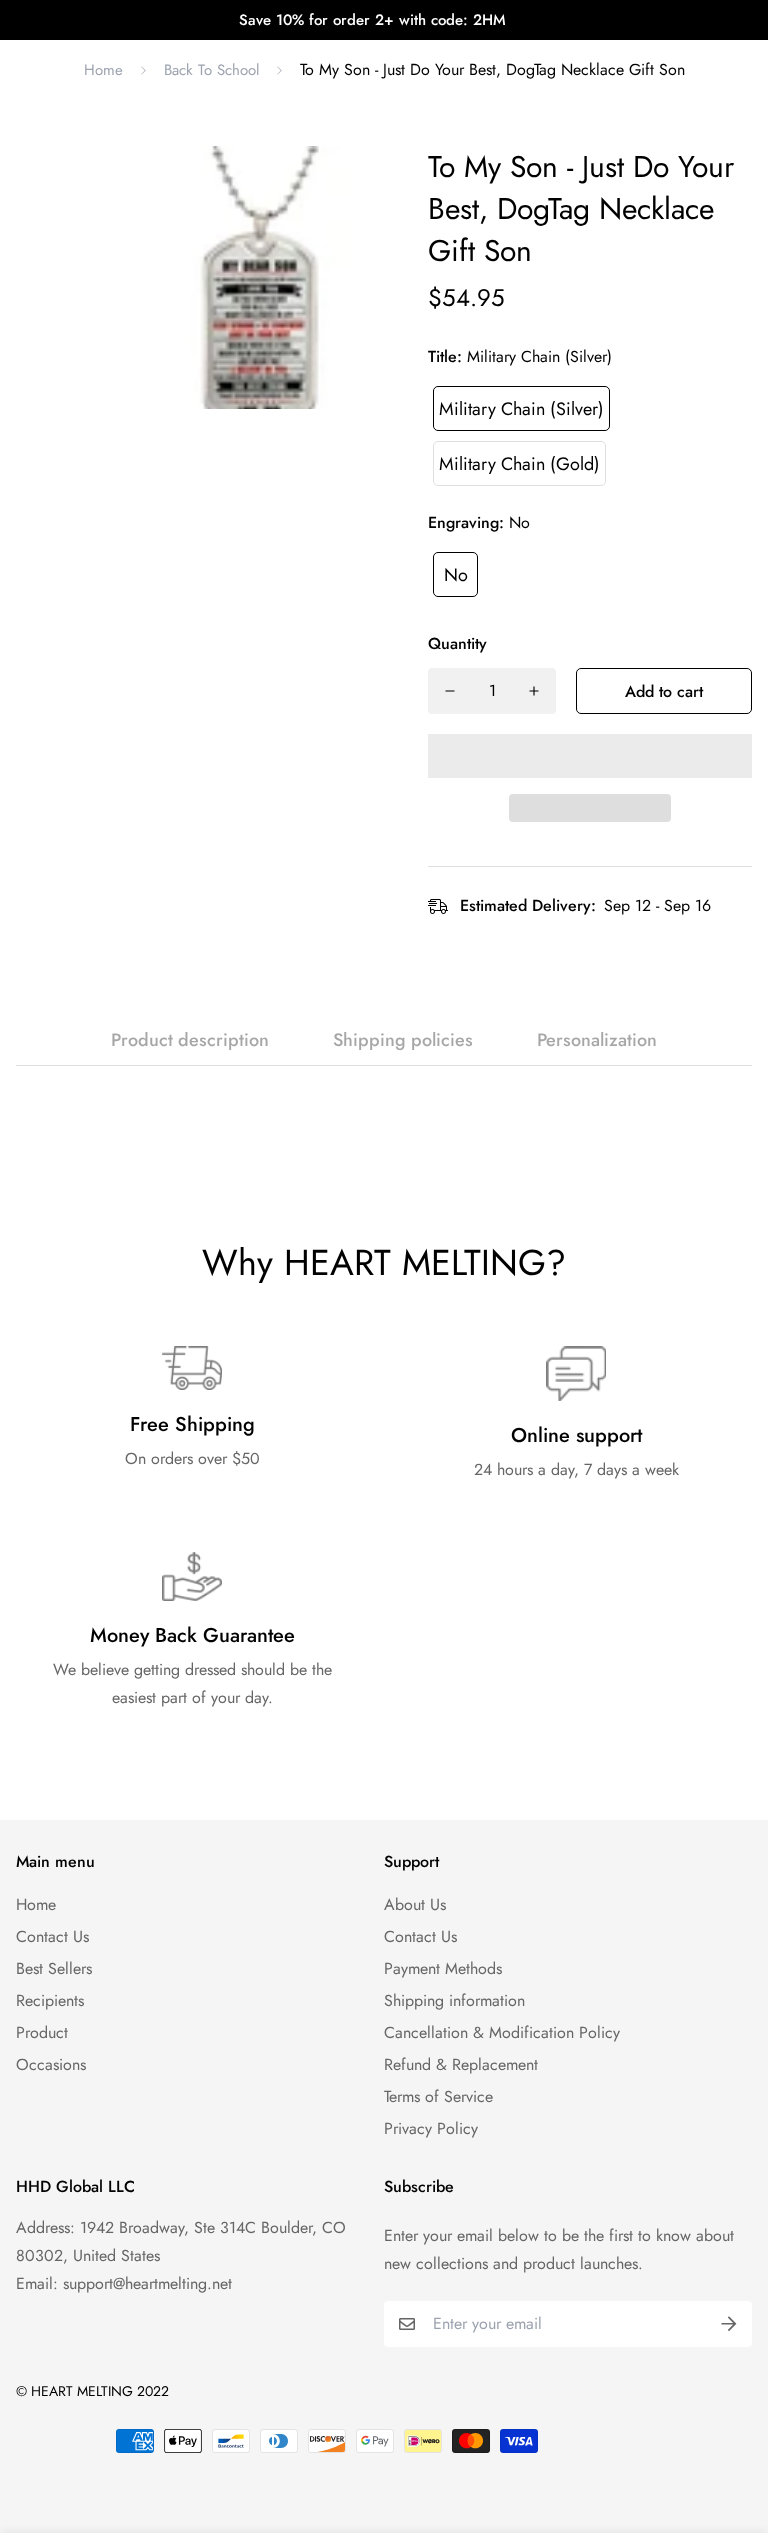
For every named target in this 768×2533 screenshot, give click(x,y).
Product (42, 2032)
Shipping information (454, 2000)
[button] (590, 756)
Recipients (50, 2000)
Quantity (457, 643)
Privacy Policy (431, 2128)
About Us (415, 1904)
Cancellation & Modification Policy (502, 2032)
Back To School (211, 70)
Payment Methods (443, 1968)
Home (103, 70)
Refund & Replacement (461, 2064)
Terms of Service (438, 2096)
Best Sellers (54, 1968)
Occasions (51, 2064)
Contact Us (52, 1936)
